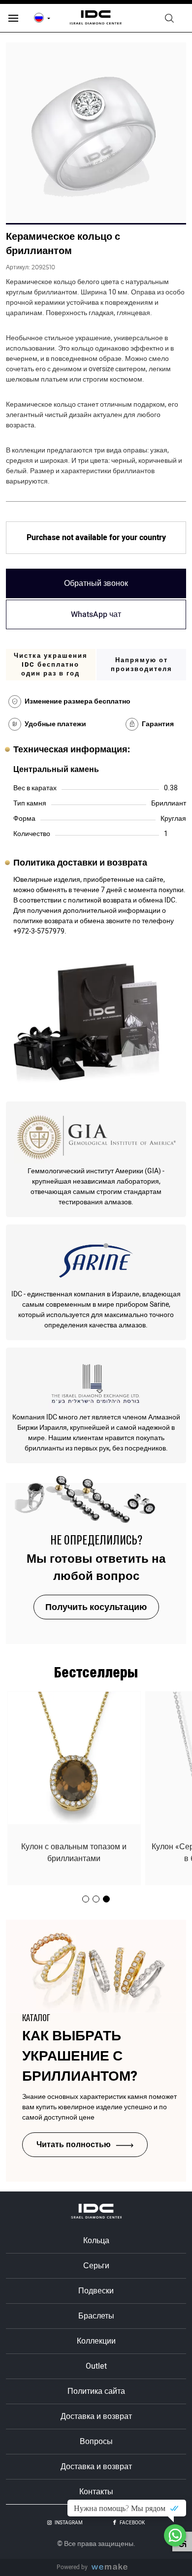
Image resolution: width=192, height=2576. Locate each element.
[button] (106, 1899)
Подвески (96, 2291)
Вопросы (96, 2442)
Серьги (96, 2266)
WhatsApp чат (96, 614)
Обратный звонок (96, 583)
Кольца (96, 2241)
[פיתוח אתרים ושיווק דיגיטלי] (113, 2567)
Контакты (96, 2492)
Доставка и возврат (96, 2416)
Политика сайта (96, 2391)
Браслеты (96, 2316)
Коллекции (96, 2341)
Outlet (96, 2366)
